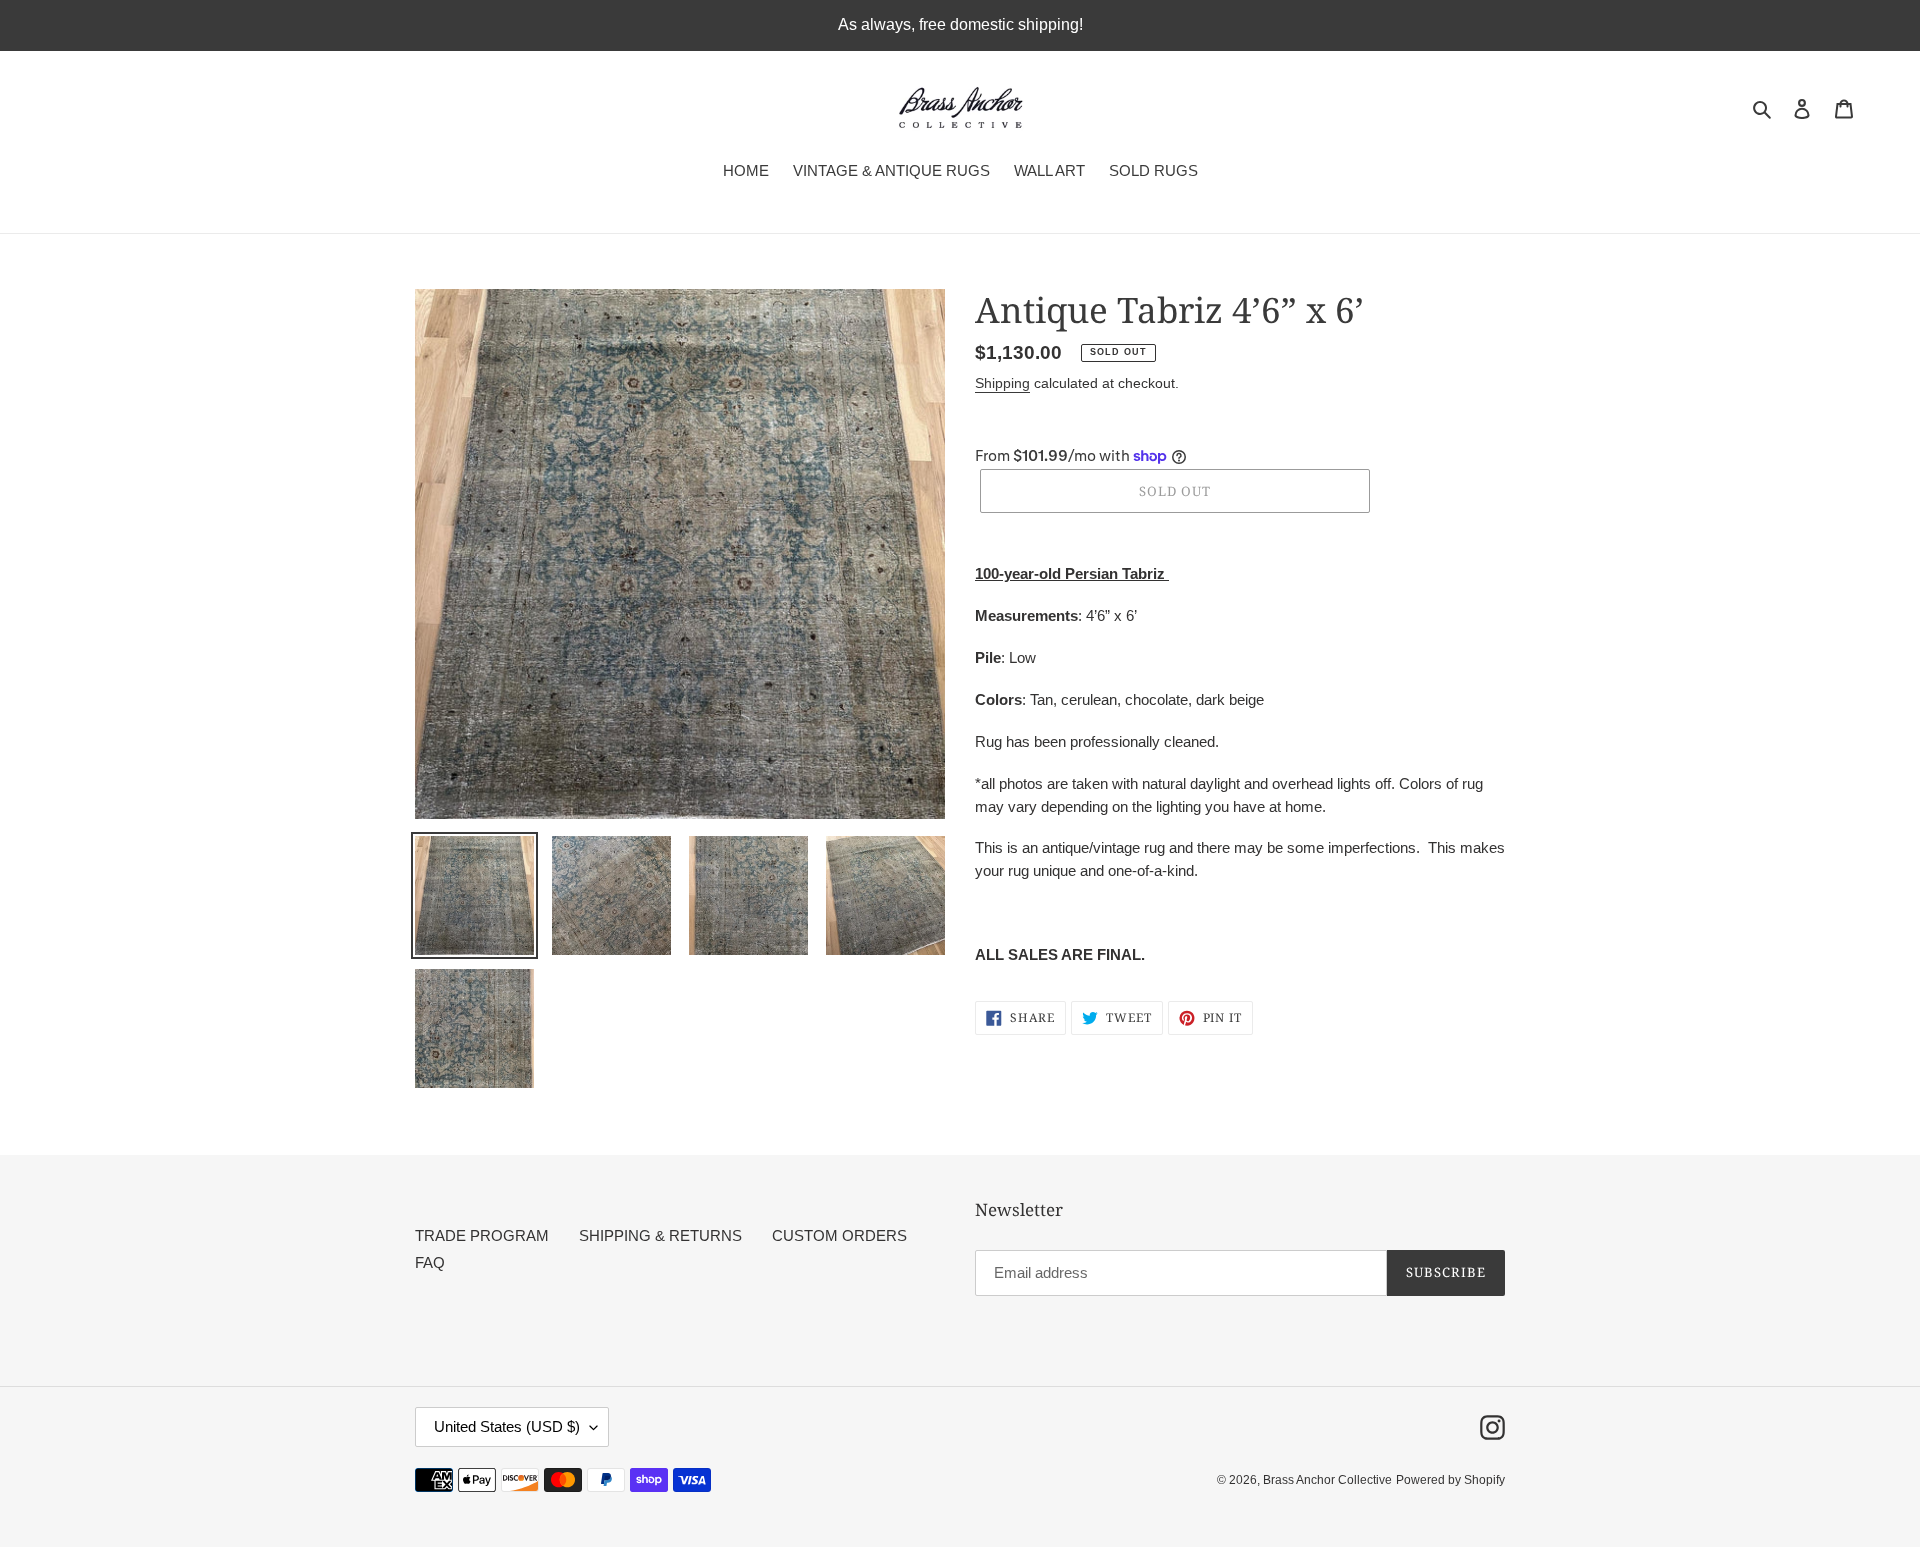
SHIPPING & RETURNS (660, 1235)
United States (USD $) (507, 1426)
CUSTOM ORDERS (839, 1235)
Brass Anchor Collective (1327, 1480)
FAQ (430, 1262)
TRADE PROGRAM (482, 1235)
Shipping (1002, 383)
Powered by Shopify (1450, 1480)
